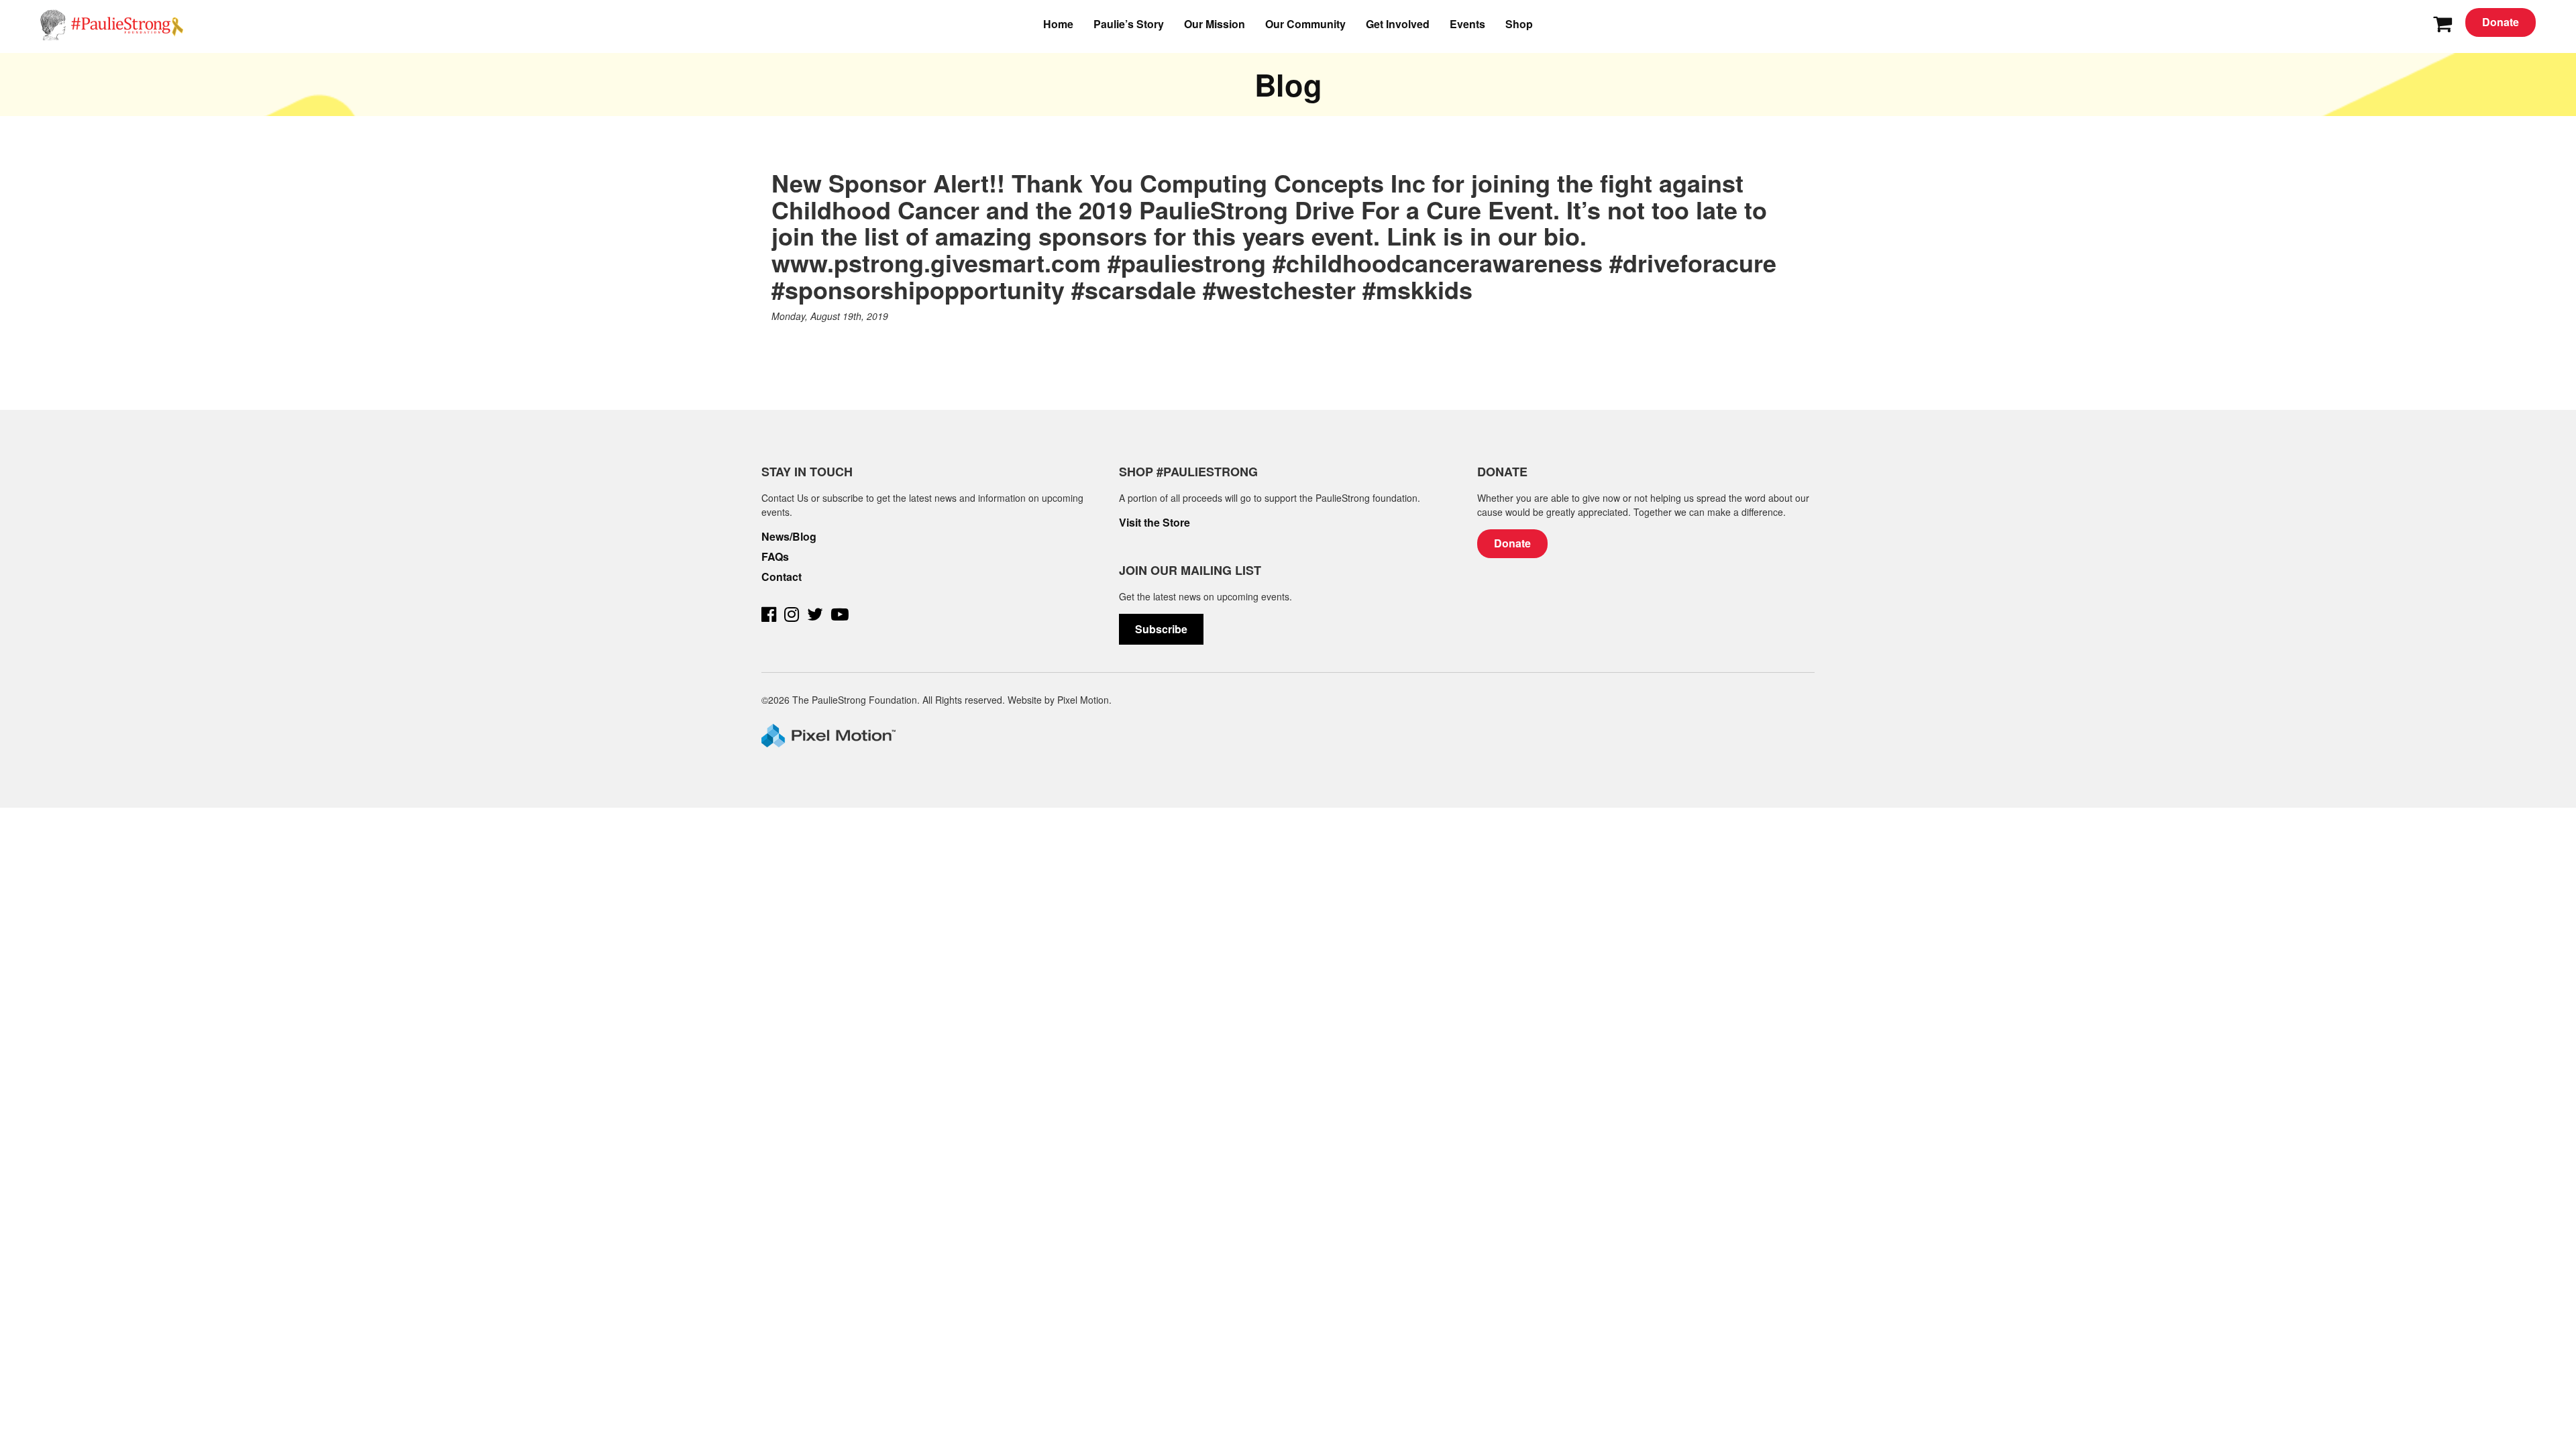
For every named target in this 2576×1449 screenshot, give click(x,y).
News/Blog (789, 537)
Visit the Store (1155, 523)
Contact (782, 577)
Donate (2501, 22)
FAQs (775, 557)
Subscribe (1161, 629)
